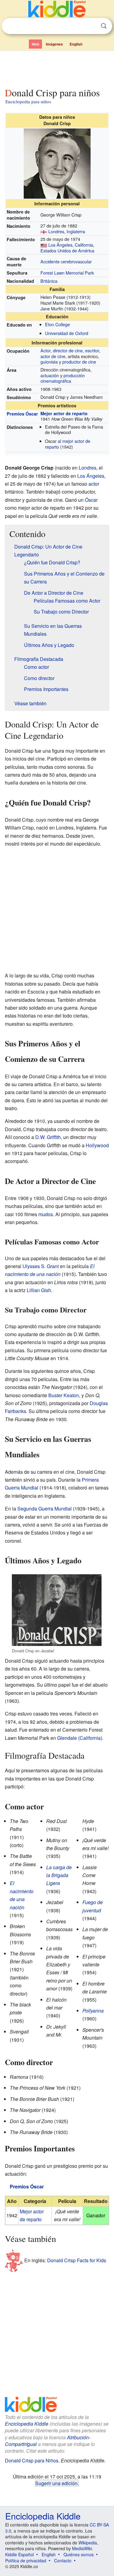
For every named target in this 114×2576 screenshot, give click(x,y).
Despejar (91, 26)
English (76, 44)
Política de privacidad (26, 2561)
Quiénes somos (79, 2554)
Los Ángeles (60, 245)
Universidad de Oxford (67, 333)
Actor (45, 350)
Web (35, 44)
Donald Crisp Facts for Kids (77, 2260)
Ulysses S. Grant (41, 1266)
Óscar (91, 500)
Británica (49, 281)
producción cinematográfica (63, 378)
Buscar (104, 26)
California (84, 245)
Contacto (63, 2561)
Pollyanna (93, 2011)
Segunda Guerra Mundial (45, 1509)
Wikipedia (88, 2543)
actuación (50, 375)
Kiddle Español (19, 2554)
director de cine (68, 350)
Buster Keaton (64, 1395)
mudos (46, 1214)
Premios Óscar (22, 414)
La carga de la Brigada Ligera (59, 1875)
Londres (56, 231)
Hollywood (97, 1145)
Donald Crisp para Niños (32, 2460)
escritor (92, 350)
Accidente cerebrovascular (66, 261)
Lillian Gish (39, 1290)
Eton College (57, 324)
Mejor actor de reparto (64, 413)
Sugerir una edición (56, 2483)
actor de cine (53, 356)
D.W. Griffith (48, 1137)
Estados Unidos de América (67, 250)
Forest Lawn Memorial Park (67, 273)
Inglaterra (76, 231)
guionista (49, 362)
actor (94, 484)
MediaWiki (82, 2548)
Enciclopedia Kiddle (27, 2424)
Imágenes (54, 44)
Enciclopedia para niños (28, 101)
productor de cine (79, 362)
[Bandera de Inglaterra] (44, 231)
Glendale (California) (80, 1738)
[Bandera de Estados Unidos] (44, 245)
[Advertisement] (57, 68)
